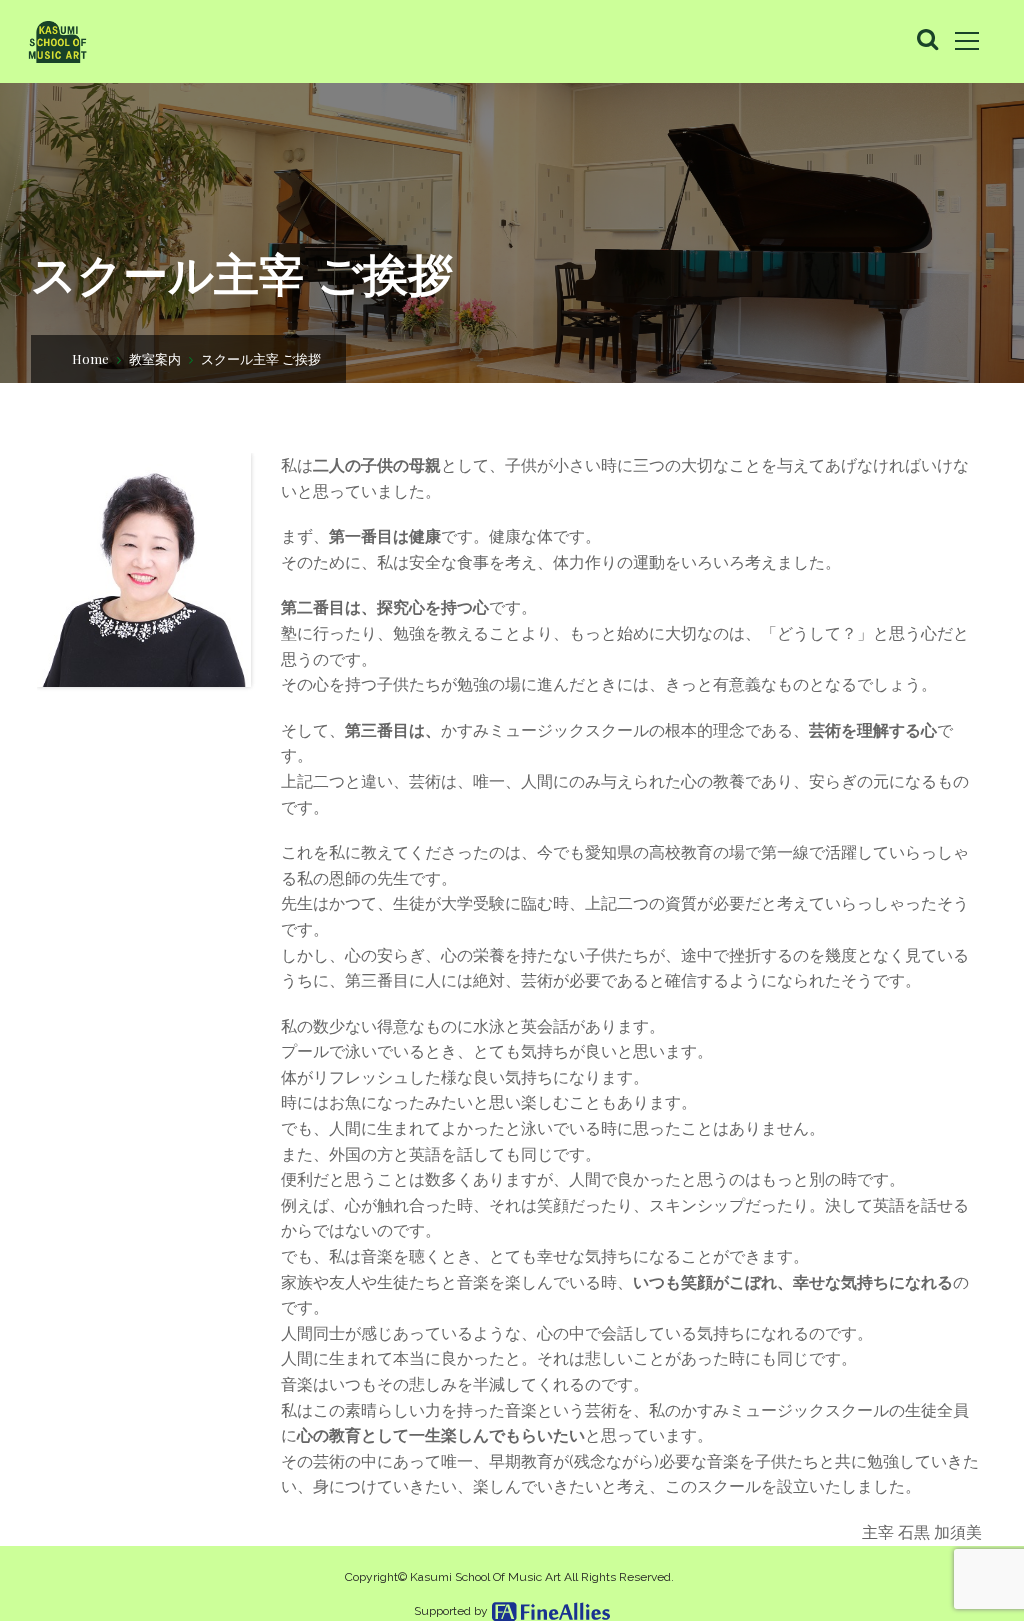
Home (90, 358)
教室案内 (155, 358)
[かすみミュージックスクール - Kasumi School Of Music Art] (57, 40)
